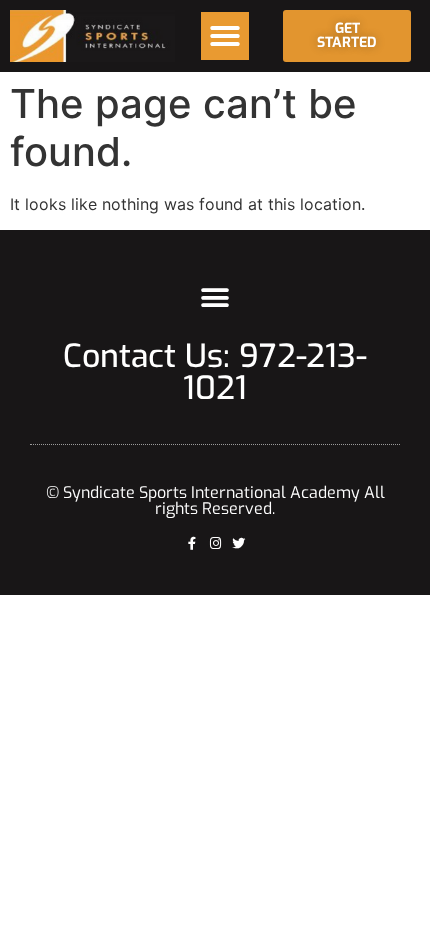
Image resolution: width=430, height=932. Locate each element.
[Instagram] (215, 543)
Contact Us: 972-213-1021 (215, 372)
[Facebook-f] (192, 543)
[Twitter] (238, 543)
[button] (225, 36)
